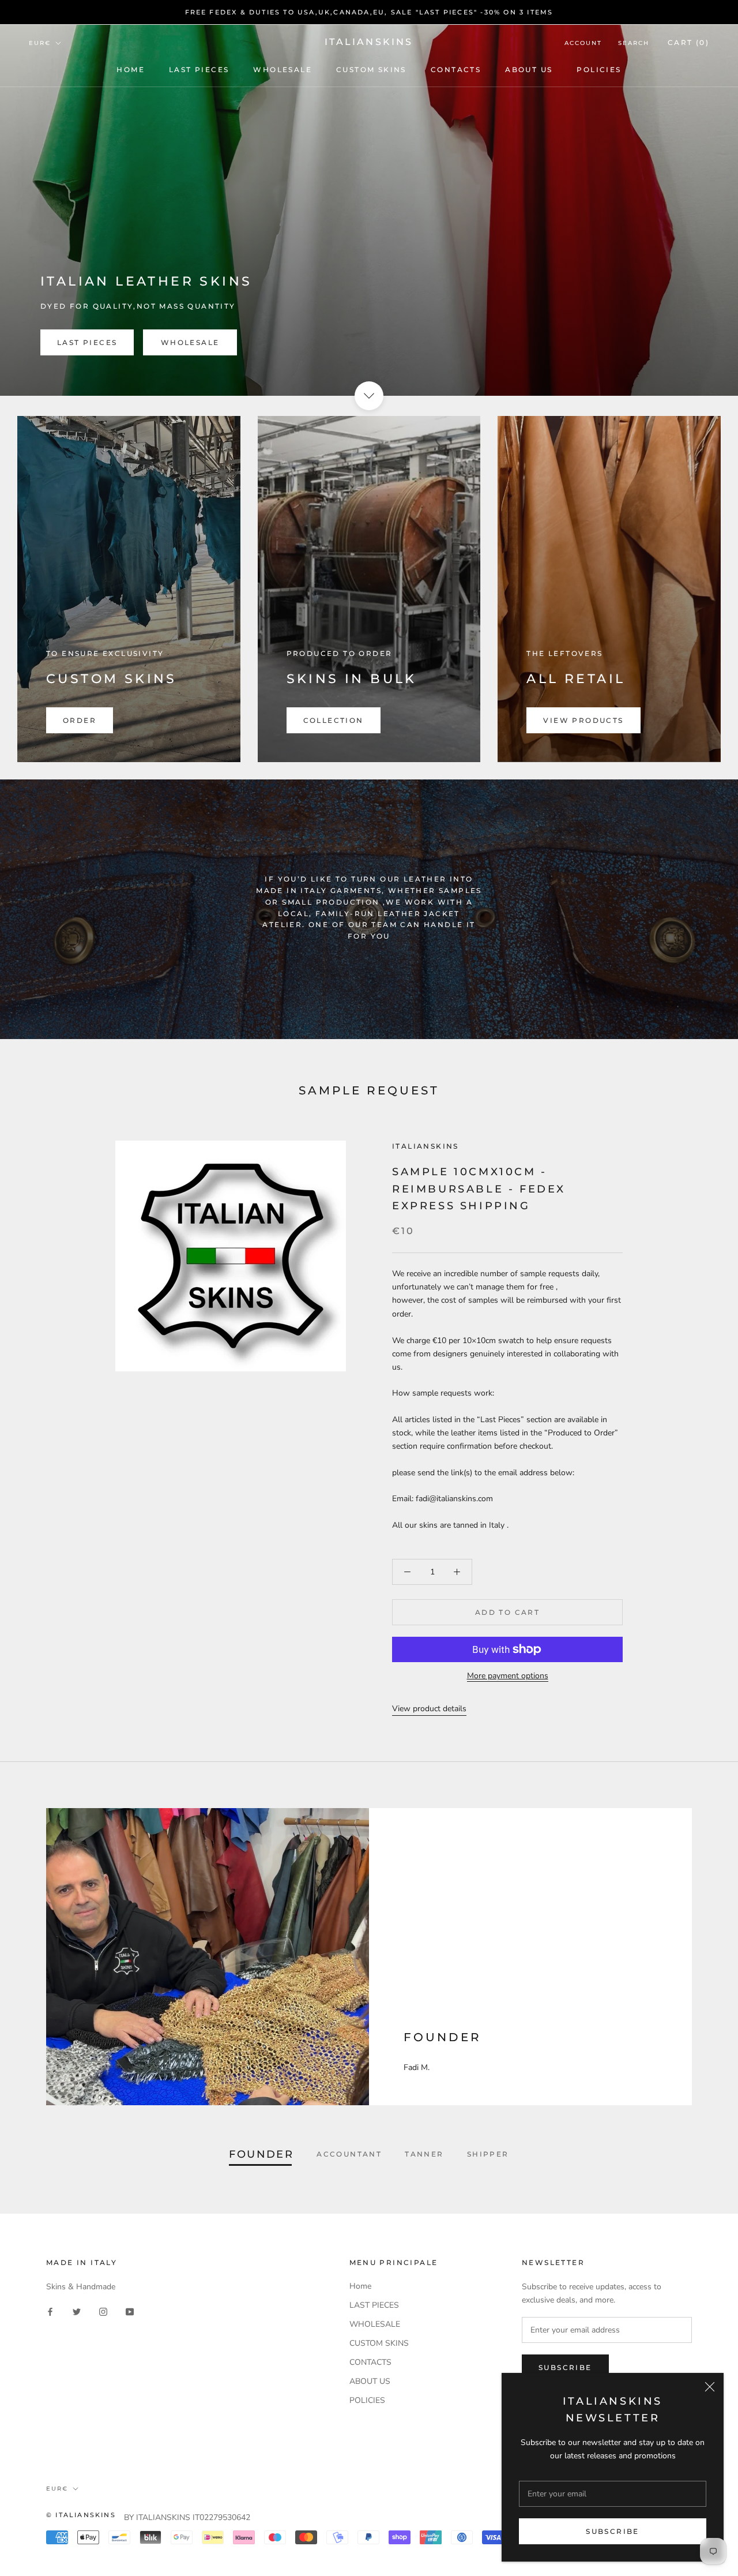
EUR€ (40, 43)
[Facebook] (50, 2311)
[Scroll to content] (369, 396)
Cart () (688, 42)
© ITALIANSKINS (81, 2515)
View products (583, 720)
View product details (429, 1709)
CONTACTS (456, 70)
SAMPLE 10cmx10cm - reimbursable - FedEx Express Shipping (479, 1189)
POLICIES (599, 70)
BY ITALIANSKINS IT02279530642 (187, 2517)
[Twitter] (77, 2311)
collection (334, 720)
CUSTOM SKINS (371, 70)
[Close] (710, 2387)
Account (583, 43)
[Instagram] (103, 2311)
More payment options (508, 1676)
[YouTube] (130, 2311)
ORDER (80, 720)
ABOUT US (529, 70)
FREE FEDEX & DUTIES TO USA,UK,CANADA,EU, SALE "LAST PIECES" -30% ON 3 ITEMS (369, 12)
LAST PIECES (199, 70)
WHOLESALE (283, 70)
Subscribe (613, 2531)
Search (634, 43)
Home (131, 70)
